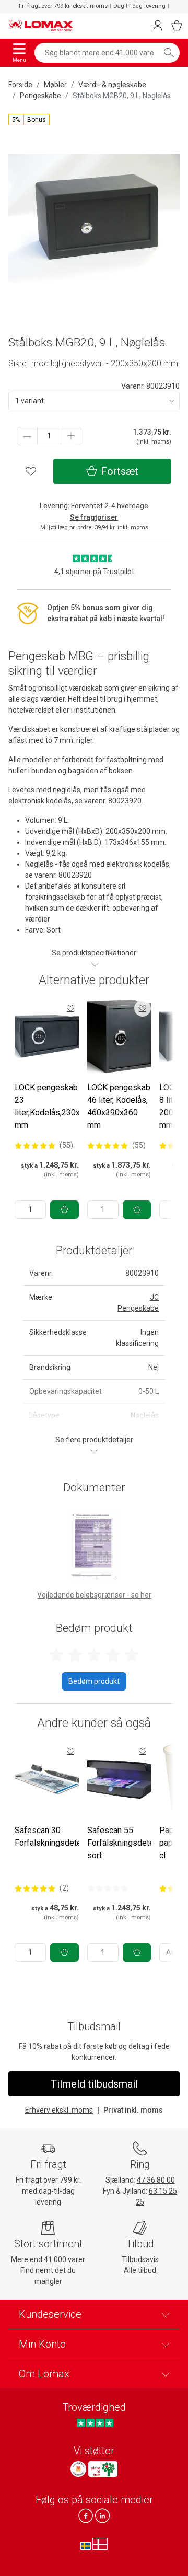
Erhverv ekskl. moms (59, 2110)
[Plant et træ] (103, 2469)
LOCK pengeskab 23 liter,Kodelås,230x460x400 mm (63, 1106)
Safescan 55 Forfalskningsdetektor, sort (128, 1843)
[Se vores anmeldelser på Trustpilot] (95, 2423)
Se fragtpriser (94, 517)
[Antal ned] (27, 436)
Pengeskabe (40, 96)
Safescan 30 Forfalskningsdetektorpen (62, 1837)
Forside (20, 85)
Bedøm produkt (94, 1681)
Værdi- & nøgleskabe (112, 85)
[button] (29, 120)
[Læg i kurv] (64, 1210)
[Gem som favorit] (70, 1008)
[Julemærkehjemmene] (78, 2469)
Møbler (55, 85)
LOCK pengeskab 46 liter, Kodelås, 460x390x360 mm (119, 1106)
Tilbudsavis (140, 2259)
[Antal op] (71, 436)
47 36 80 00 (156, 2180)
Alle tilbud (140, 2270)
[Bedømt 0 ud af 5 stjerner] (108, 1888)
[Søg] (169, 53)
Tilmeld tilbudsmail (94, 2084)
